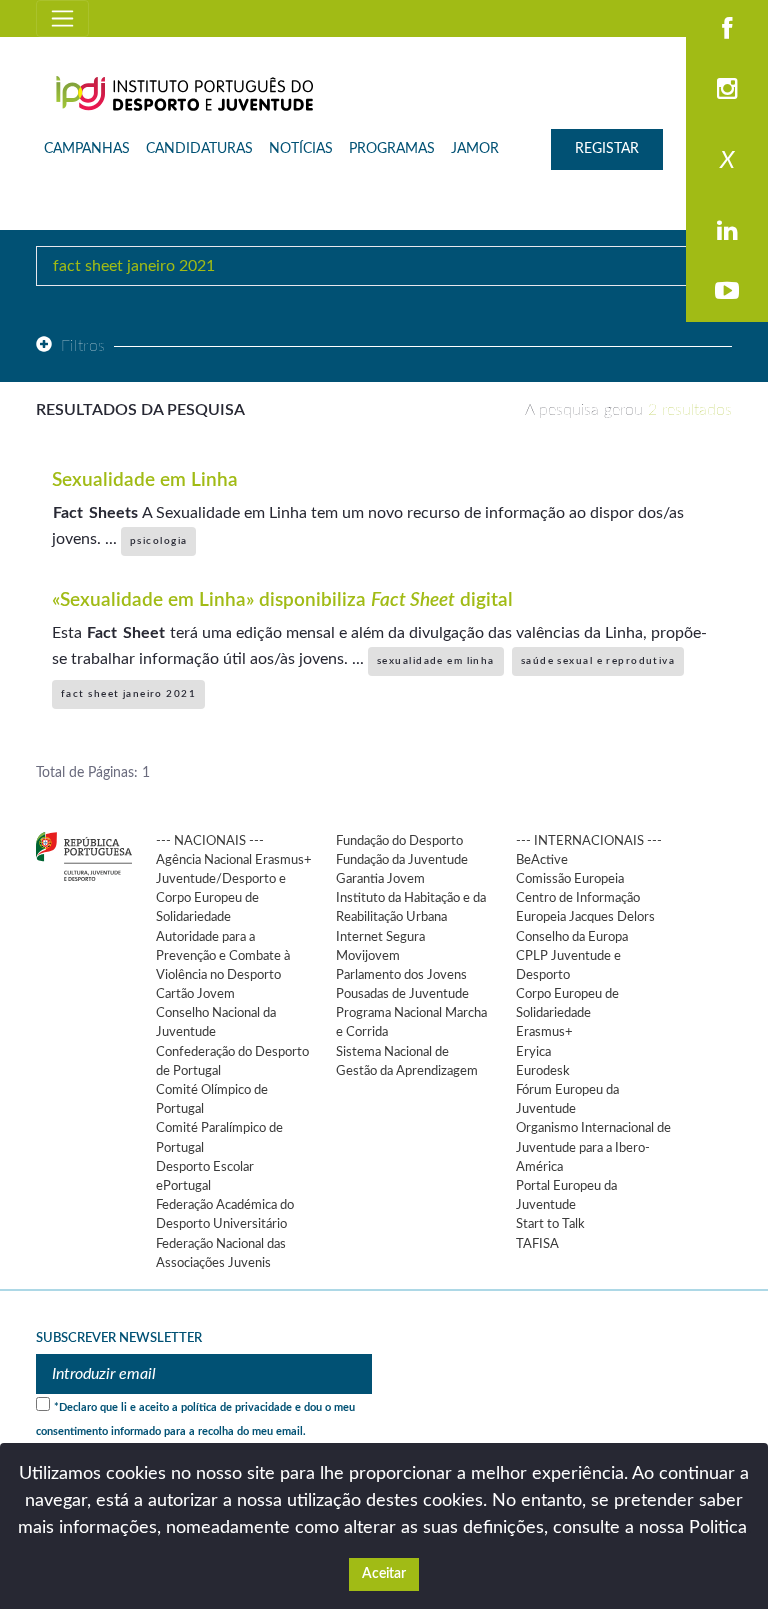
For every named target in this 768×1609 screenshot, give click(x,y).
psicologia (158, 541)
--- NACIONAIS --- (210, 841)
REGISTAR (607, 149)
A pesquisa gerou (628, 410)
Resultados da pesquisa (140, 410)
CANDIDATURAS (199, 149)
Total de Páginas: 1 (93, 773)
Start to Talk (550, 1224)
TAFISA (537, 1244)
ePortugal (183, 1186)
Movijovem (368, 956)
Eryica (533, 1052)
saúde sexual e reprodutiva (598, 661)
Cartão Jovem (195, 994)
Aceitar (384, 1574)
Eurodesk (543, 1071)
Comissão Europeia (570, 879)
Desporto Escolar (205, 1167)
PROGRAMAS (392, 149)
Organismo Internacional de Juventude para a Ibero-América (593, 1147)
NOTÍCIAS (301, 149)
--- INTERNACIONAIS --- (589, 841)
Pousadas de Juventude (402, 994)
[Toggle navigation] (62, 18)
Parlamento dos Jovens (401, 975)
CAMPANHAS (87, 149)
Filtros (83, 346)
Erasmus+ (544, 1032)
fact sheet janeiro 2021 (128, 694)
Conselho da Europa (572, 937)
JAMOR (475, 149)
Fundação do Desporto (399, 841)
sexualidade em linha (436, 661)
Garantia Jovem (380, 879)
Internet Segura (380, 937)
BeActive (542, 860)
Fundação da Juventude (402, 860)
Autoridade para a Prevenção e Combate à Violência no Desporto (223, 956)
